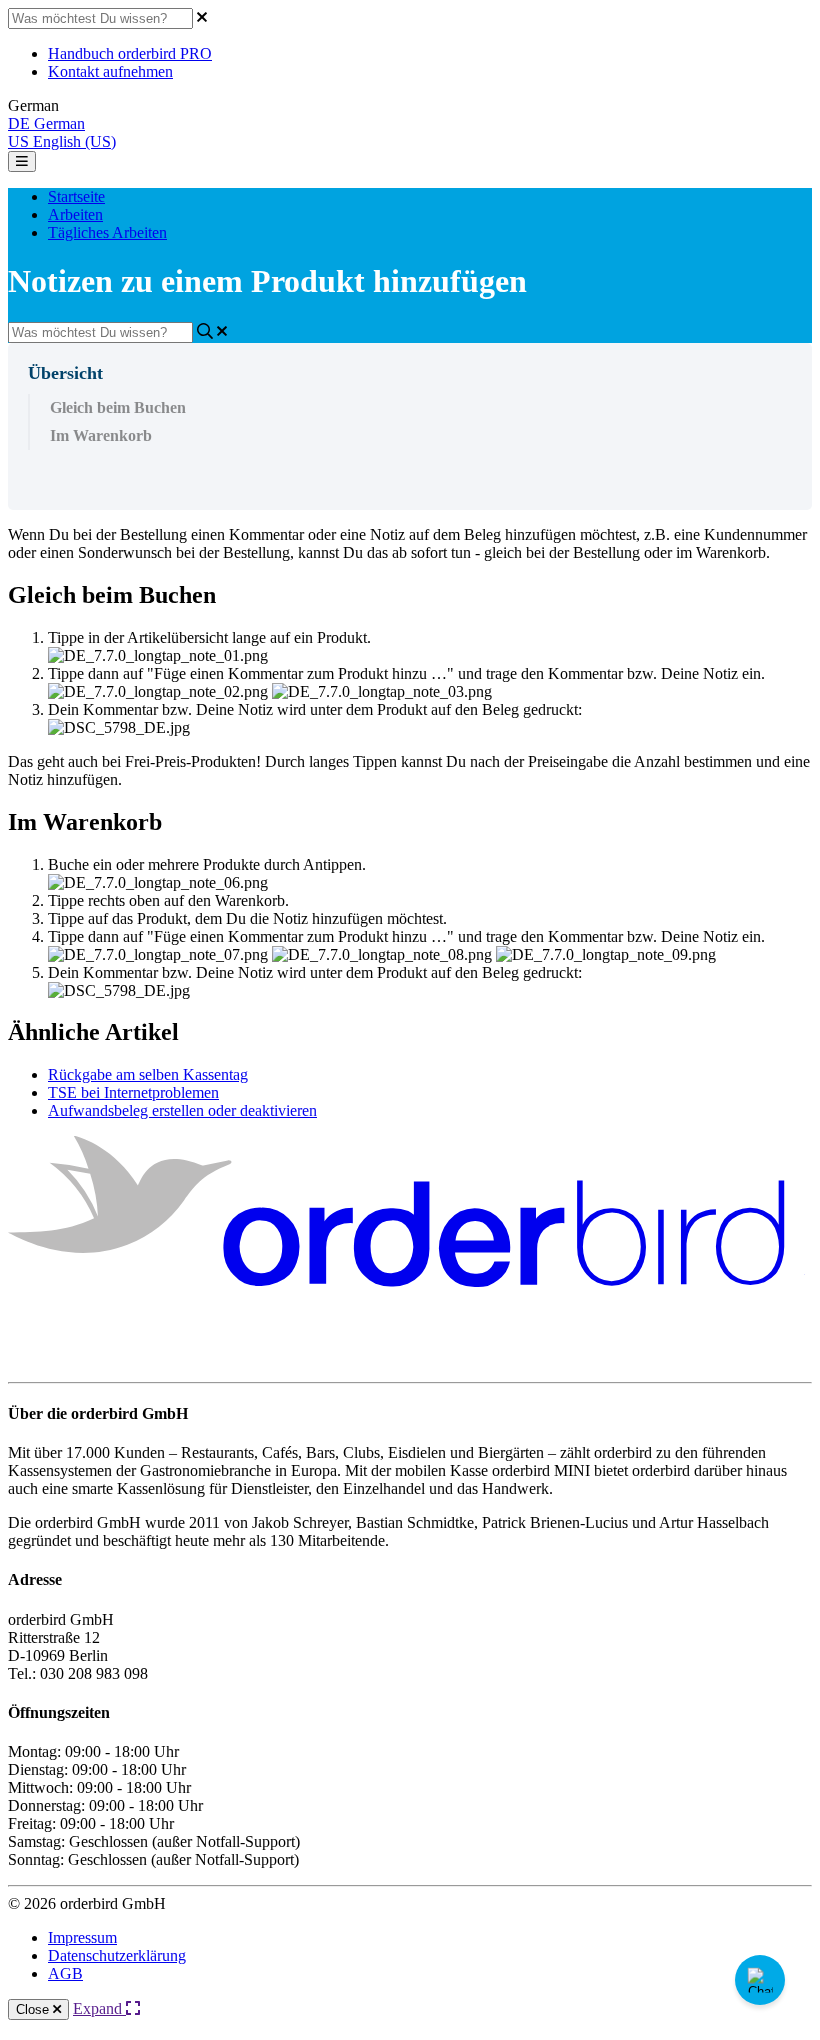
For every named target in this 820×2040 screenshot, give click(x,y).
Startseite (76, 196)
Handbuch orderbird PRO (130, 53)
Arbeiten (75, 214)
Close (34, 2009)
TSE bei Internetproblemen (133, 1092)
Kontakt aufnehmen (110, 71)
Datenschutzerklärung (117, 1955)
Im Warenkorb (101, 435)
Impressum (82, 1937)
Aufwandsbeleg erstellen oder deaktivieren (182, 1110)
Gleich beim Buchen (118, 407)
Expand (99, 2008)
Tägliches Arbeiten (107, 232)
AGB (65, 1973)
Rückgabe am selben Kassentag (148, 1074)
